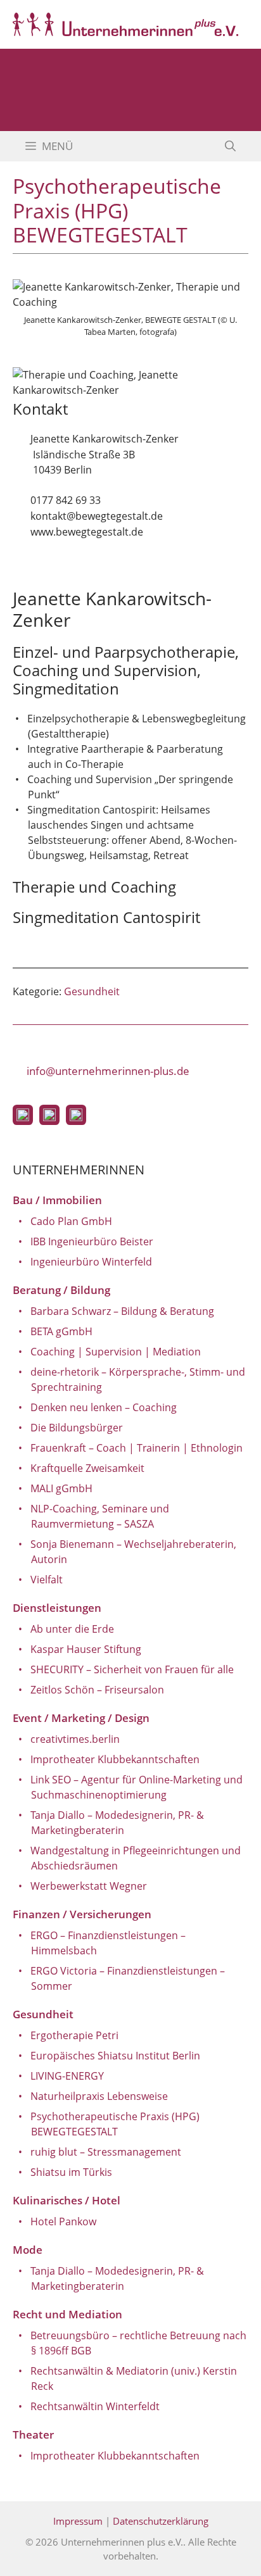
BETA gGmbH (61, 1331)
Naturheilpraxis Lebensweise (99, 2096)
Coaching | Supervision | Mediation (116, 1352)
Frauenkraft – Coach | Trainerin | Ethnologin (137, 1448)
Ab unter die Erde (72, 1629)
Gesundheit (92, 991)
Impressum (78, 2521)
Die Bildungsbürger (77, 1428)
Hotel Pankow (63, 2221)
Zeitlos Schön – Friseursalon (97, 1690)
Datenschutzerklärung (161, 2521)
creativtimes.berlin (75, 1739)
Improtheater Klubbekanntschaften (115, 1759)
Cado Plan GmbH (71, 1221)
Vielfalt (47, 1580)
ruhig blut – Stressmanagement (106, 2152)
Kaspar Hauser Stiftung (86, 1649)
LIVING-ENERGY (67, 2076)
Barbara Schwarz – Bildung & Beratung (122, 1311)
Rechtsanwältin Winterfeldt (95, 2406)
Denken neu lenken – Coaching (104, 1407)
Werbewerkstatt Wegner (89, 1886)
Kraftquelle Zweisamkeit (87, 1468)
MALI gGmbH (61, 1488)
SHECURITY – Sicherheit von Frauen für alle (132, 1669)
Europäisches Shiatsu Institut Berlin (115, 2056)
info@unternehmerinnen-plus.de (108, 1071)
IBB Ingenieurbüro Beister (92, 1241)
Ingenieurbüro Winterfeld (91, 1262)
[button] (230, 146)
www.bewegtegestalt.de (87, 532)
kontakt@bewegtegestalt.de (97, 516)
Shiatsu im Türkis (71, 2172)
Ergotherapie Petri (74, 2035)
